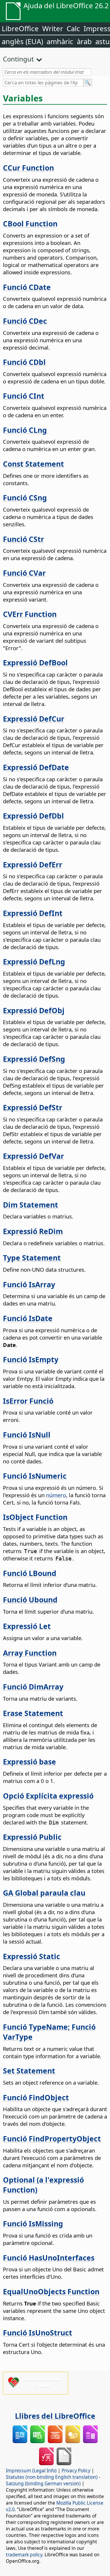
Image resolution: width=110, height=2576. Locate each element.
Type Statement (32, 1258)
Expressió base (29, 1762)
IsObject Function (35, 1517)
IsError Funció (28, 1401)
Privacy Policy (76, 2470)
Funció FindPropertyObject (52, 2138)
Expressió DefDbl (33, 816)
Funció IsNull (27, 1435)
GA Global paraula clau (44, 1893)
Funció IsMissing (33, 2223)
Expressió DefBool (35, 662)
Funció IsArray (29, 1284)
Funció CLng (25, 430)
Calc (73, 28)
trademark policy (24, 2555)
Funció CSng (25, 497)
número (56, 1495)
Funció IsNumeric (35, 1476)
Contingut (18, 59)
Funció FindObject (36, 2097)
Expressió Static (32, 1956)
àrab (84, 41)
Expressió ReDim (33, 1231)
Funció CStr (23, 539)
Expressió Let (27, 1626)
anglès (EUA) (22, 41)
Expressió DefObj (34, 1010)
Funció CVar (24, 573)
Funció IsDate (28, 1318)
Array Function (30, 1653)
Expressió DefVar (33, 1156)
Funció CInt (24, 396)
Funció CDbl (24, 362)
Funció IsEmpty (31, 1359)
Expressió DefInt (33, 913)
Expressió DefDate (36, 767)
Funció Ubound (30, 1600)
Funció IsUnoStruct (38, 2333)
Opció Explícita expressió (48, 1796)
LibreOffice (20, 28)
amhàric (60, 41)
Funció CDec (25, 321)
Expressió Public (32, 1837)
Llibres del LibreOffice (55, 2416)
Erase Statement (33, 1713)
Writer (53, 28)
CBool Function (30, 223)
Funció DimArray (33, 1687)
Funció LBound (30, 1573)
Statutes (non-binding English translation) (52, 2477)
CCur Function (28, 168)
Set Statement (29, 2071)
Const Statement (33, 464)
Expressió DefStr (33, 1107)
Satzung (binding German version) (43, 2483)
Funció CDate (27, 287)
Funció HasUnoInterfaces (49, 2258)
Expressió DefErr (33, 864)
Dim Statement (31, 1205)
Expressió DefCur (34, 719)
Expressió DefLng (34, 961)
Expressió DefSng (34, 1059)
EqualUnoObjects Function (51, 2291)
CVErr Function (30, 614)
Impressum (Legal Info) (31, 2470)
